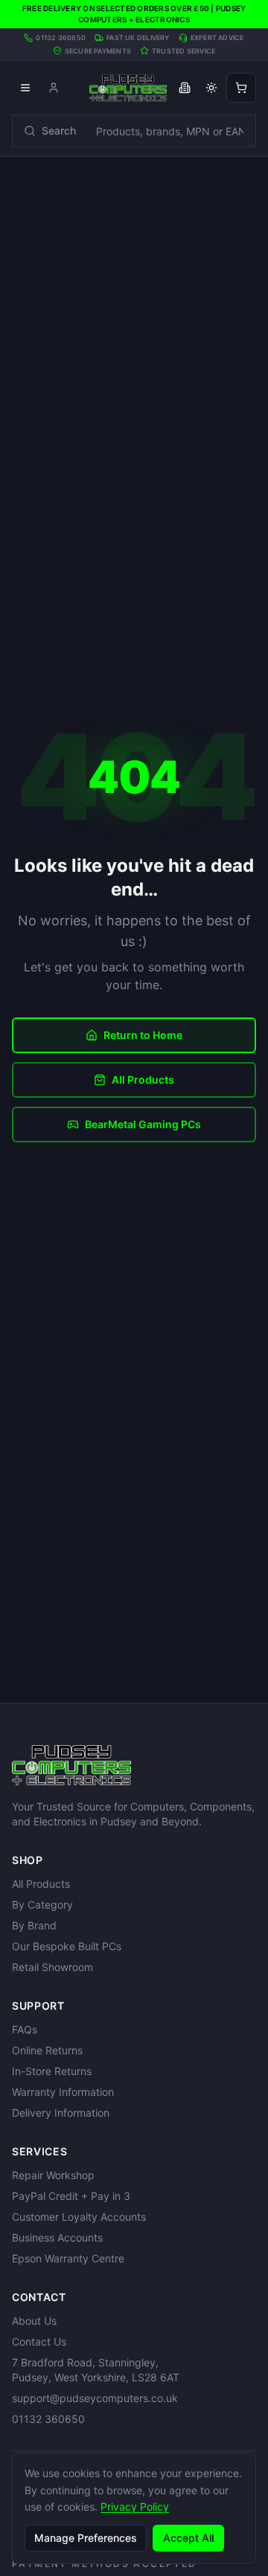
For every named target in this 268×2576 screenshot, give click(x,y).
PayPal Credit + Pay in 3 (71, 2196)
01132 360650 (48, 2419)
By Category (42, 1905)
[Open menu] (25, 88)
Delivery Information (61, 2113)
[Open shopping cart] (241, 88)
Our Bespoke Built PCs (67, 1946)
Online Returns (47, 2050)
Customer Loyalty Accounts (79, 2217)
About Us (34, 2321)
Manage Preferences (86, 2538)
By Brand (34, 1925)
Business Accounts (57, 2237)
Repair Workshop (53, 2175)
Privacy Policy (135, 2507)
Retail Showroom (52, 1967)
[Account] (54, 88)
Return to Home (143, 1035)
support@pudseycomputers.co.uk (95, 2398)
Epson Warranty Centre (68, 2258)
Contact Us (39, 2342)
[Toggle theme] (211, 88)
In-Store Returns (52, 2071)
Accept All (188, 2538)
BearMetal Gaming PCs (143, 1124)
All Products (143, 1080)
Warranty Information (63, 2092)
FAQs (25, 2029)
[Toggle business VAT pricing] (185, 88)
